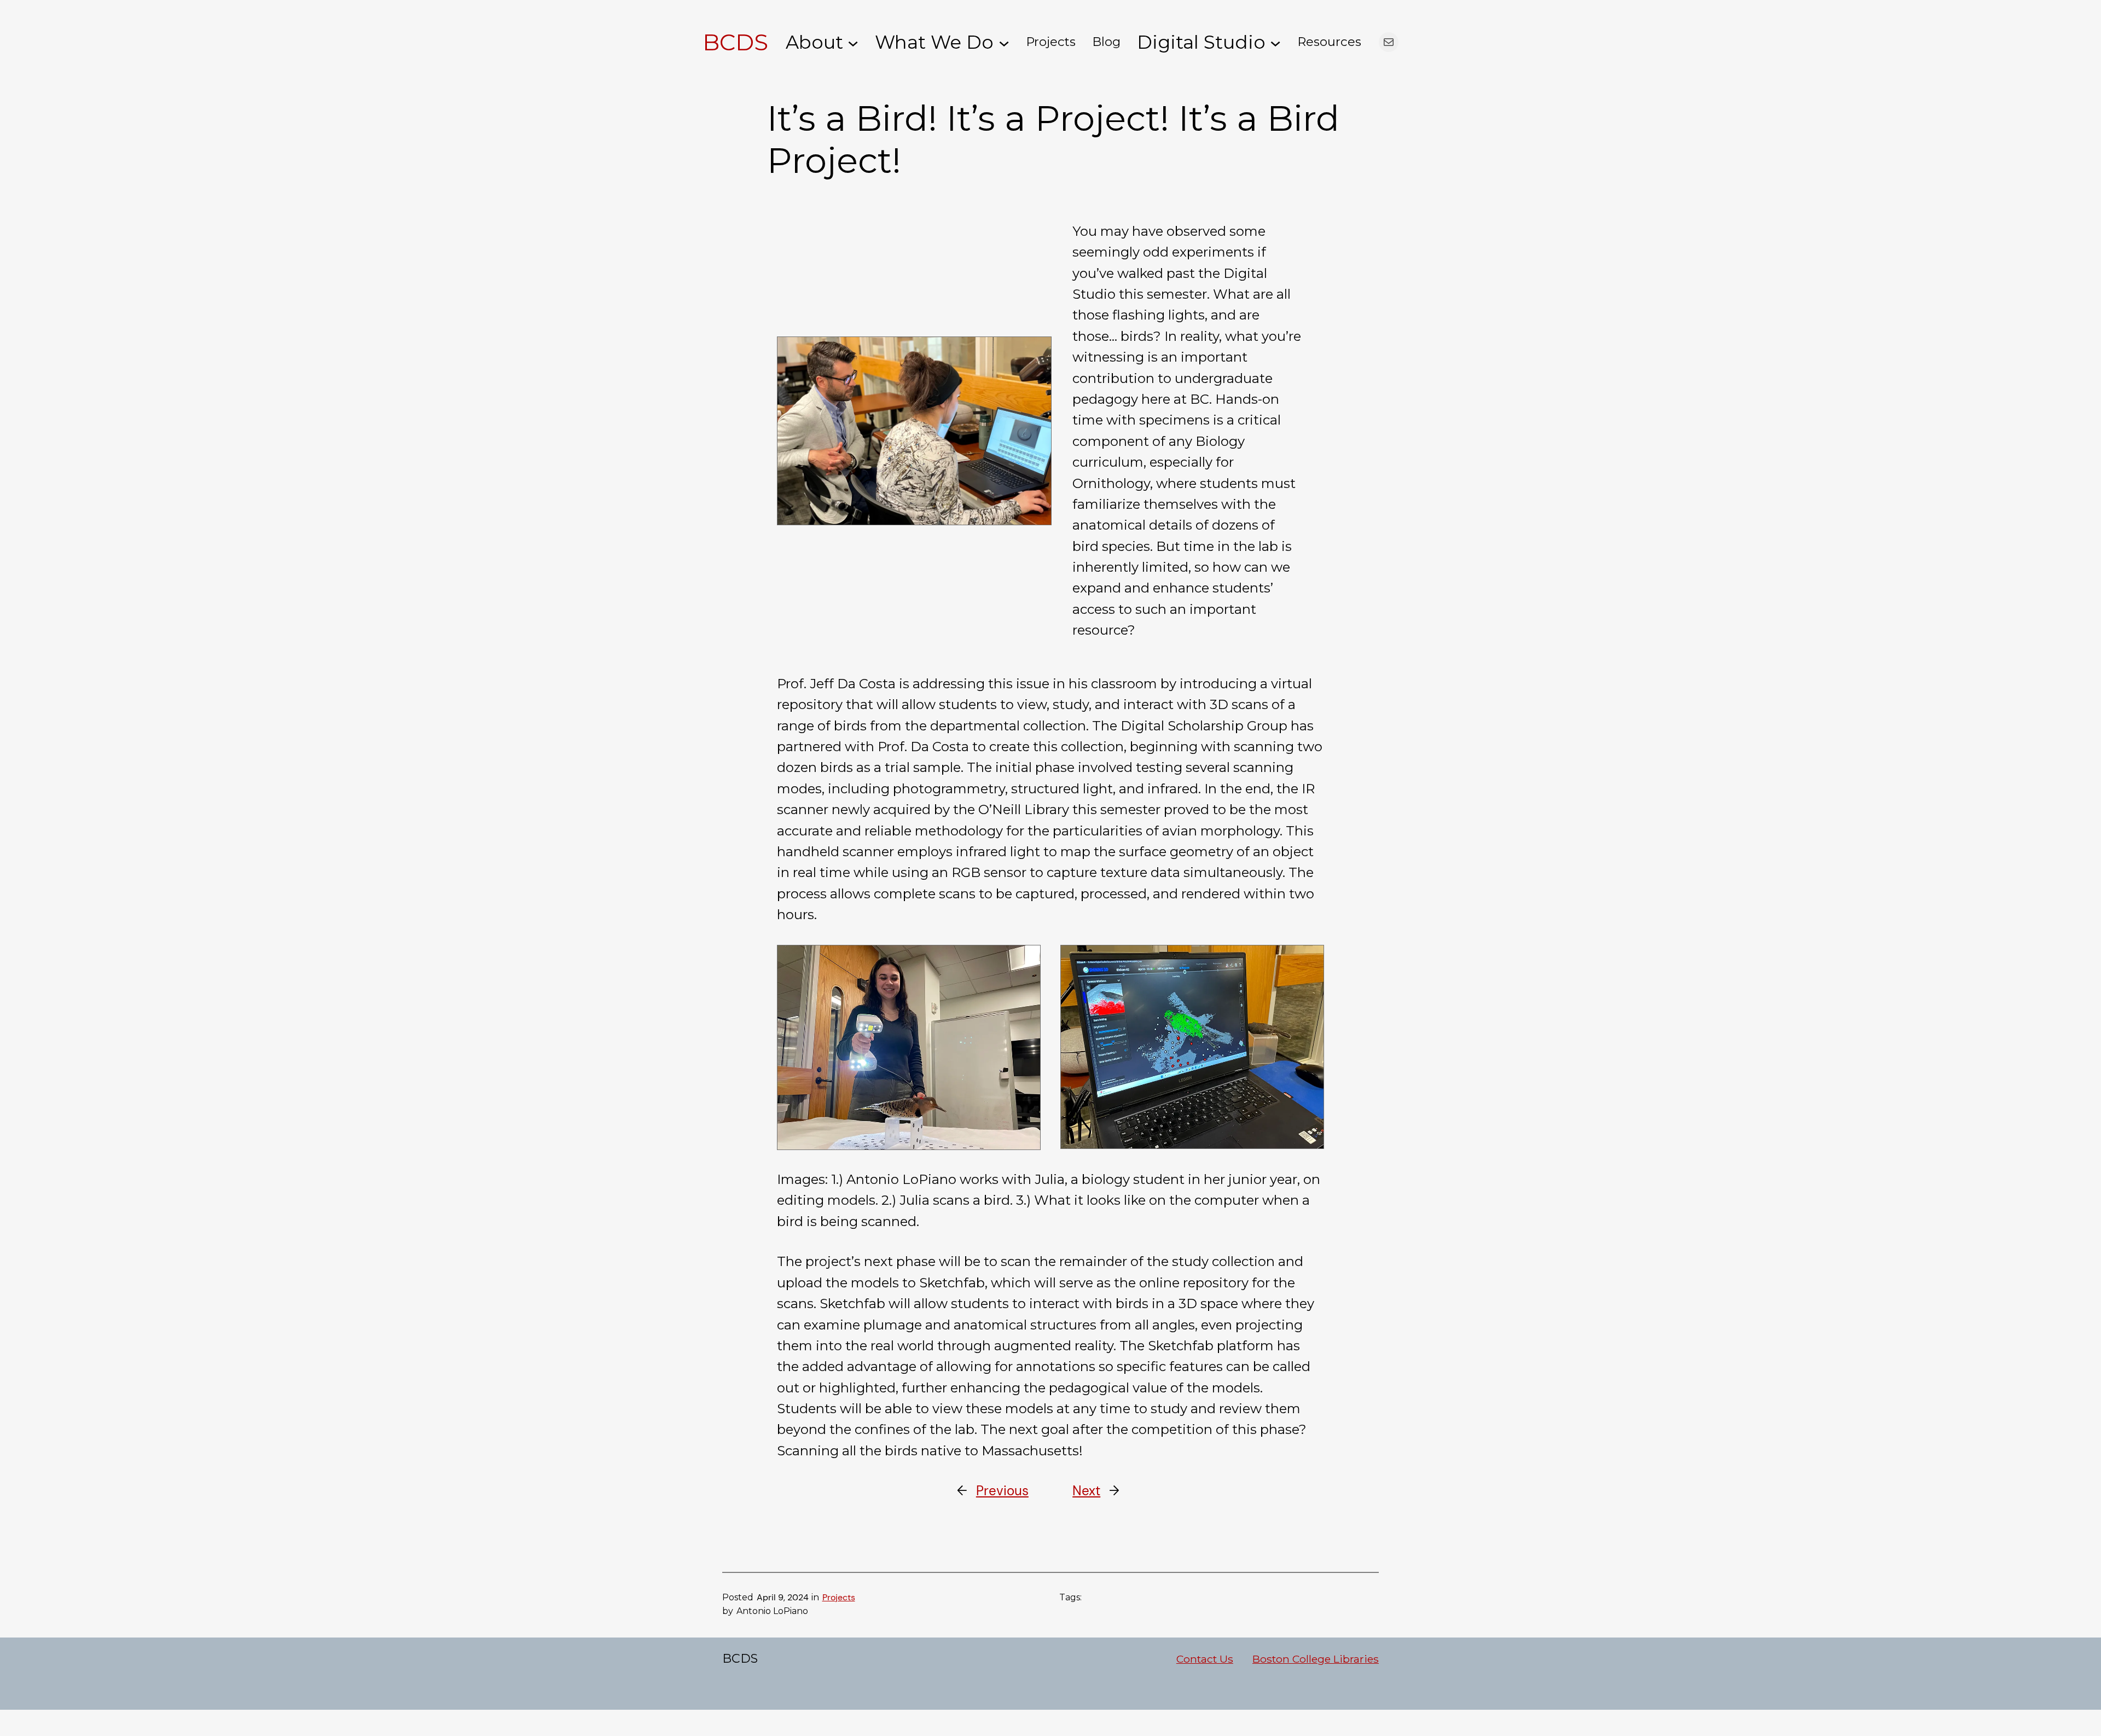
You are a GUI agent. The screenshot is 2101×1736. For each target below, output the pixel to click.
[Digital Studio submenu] (1275, 42)
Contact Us (1205, 1659)
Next (1086, 1491)
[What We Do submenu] (1004, 42)
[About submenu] (853, 42)
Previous (1002, 1491)
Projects (839, 1597)
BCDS (735, 42)
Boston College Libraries (1316, 1659)
